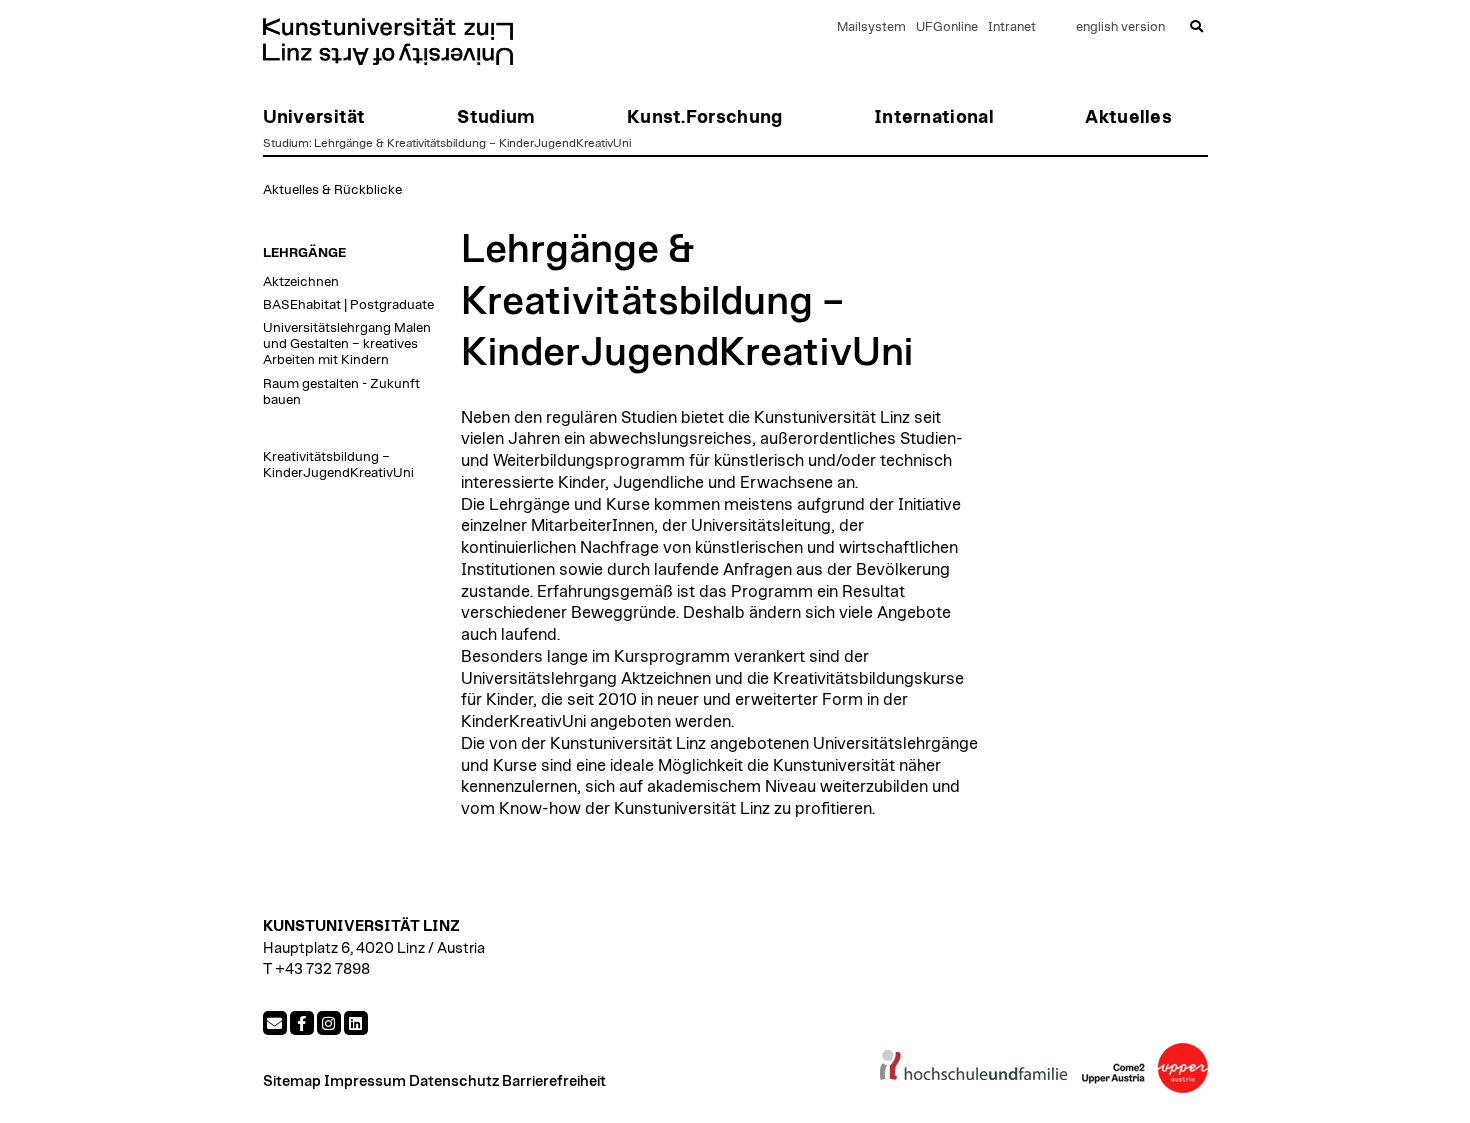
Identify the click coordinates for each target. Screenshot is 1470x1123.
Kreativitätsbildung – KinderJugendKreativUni (338, 465)
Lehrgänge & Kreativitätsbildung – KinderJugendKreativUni (472, 143)
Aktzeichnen (301, 282)
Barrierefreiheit (554, 1081)
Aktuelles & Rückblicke (332, 190)
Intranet (1012, 27)
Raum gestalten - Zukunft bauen (341, 392)
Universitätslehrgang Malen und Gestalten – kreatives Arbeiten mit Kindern (347, 344)
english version (1120, 27)
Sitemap (292, 1081)
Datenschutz (454, 1081)
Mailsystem (871, 27)
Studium (286, 143)
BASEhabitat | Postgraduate (348, 305)
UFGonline (947, 27)
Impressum (365, 1081)
